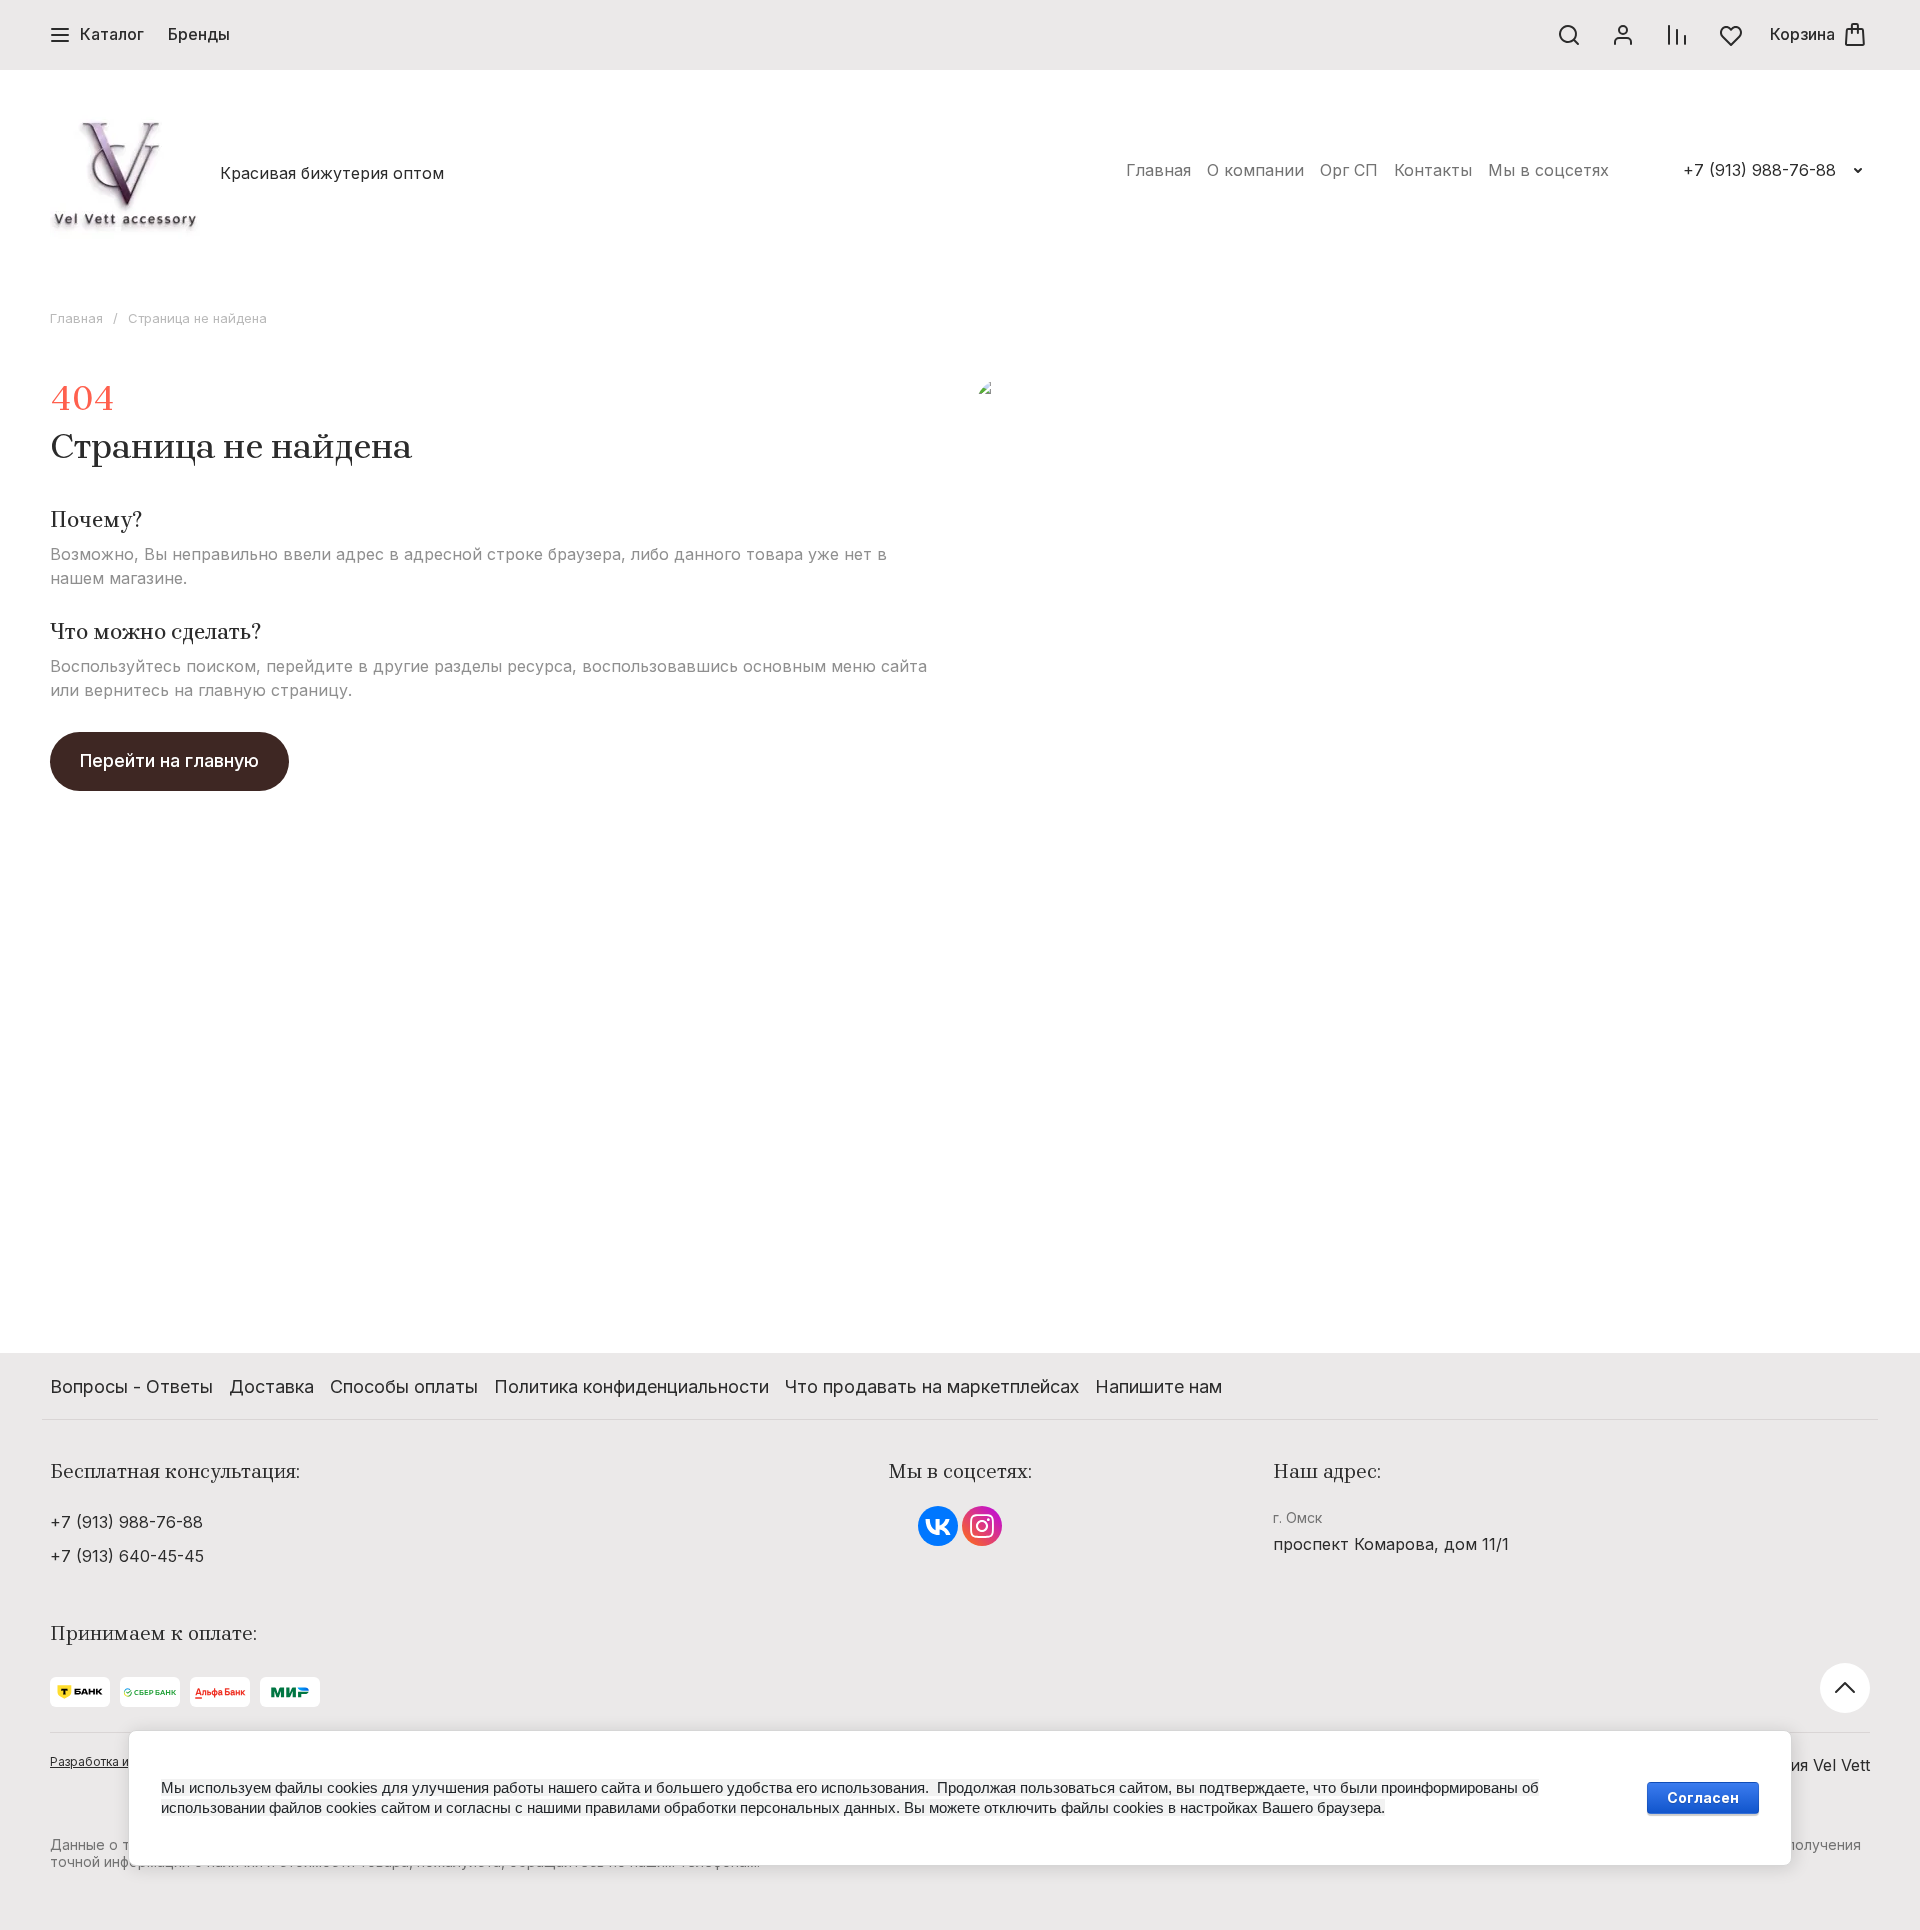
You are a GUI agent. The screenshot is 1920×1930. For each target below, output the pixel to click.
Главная (76, 318)
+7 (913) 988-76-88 (1759, 170)
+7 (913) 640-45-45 (127, 1556)
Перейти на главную (169, 760)
